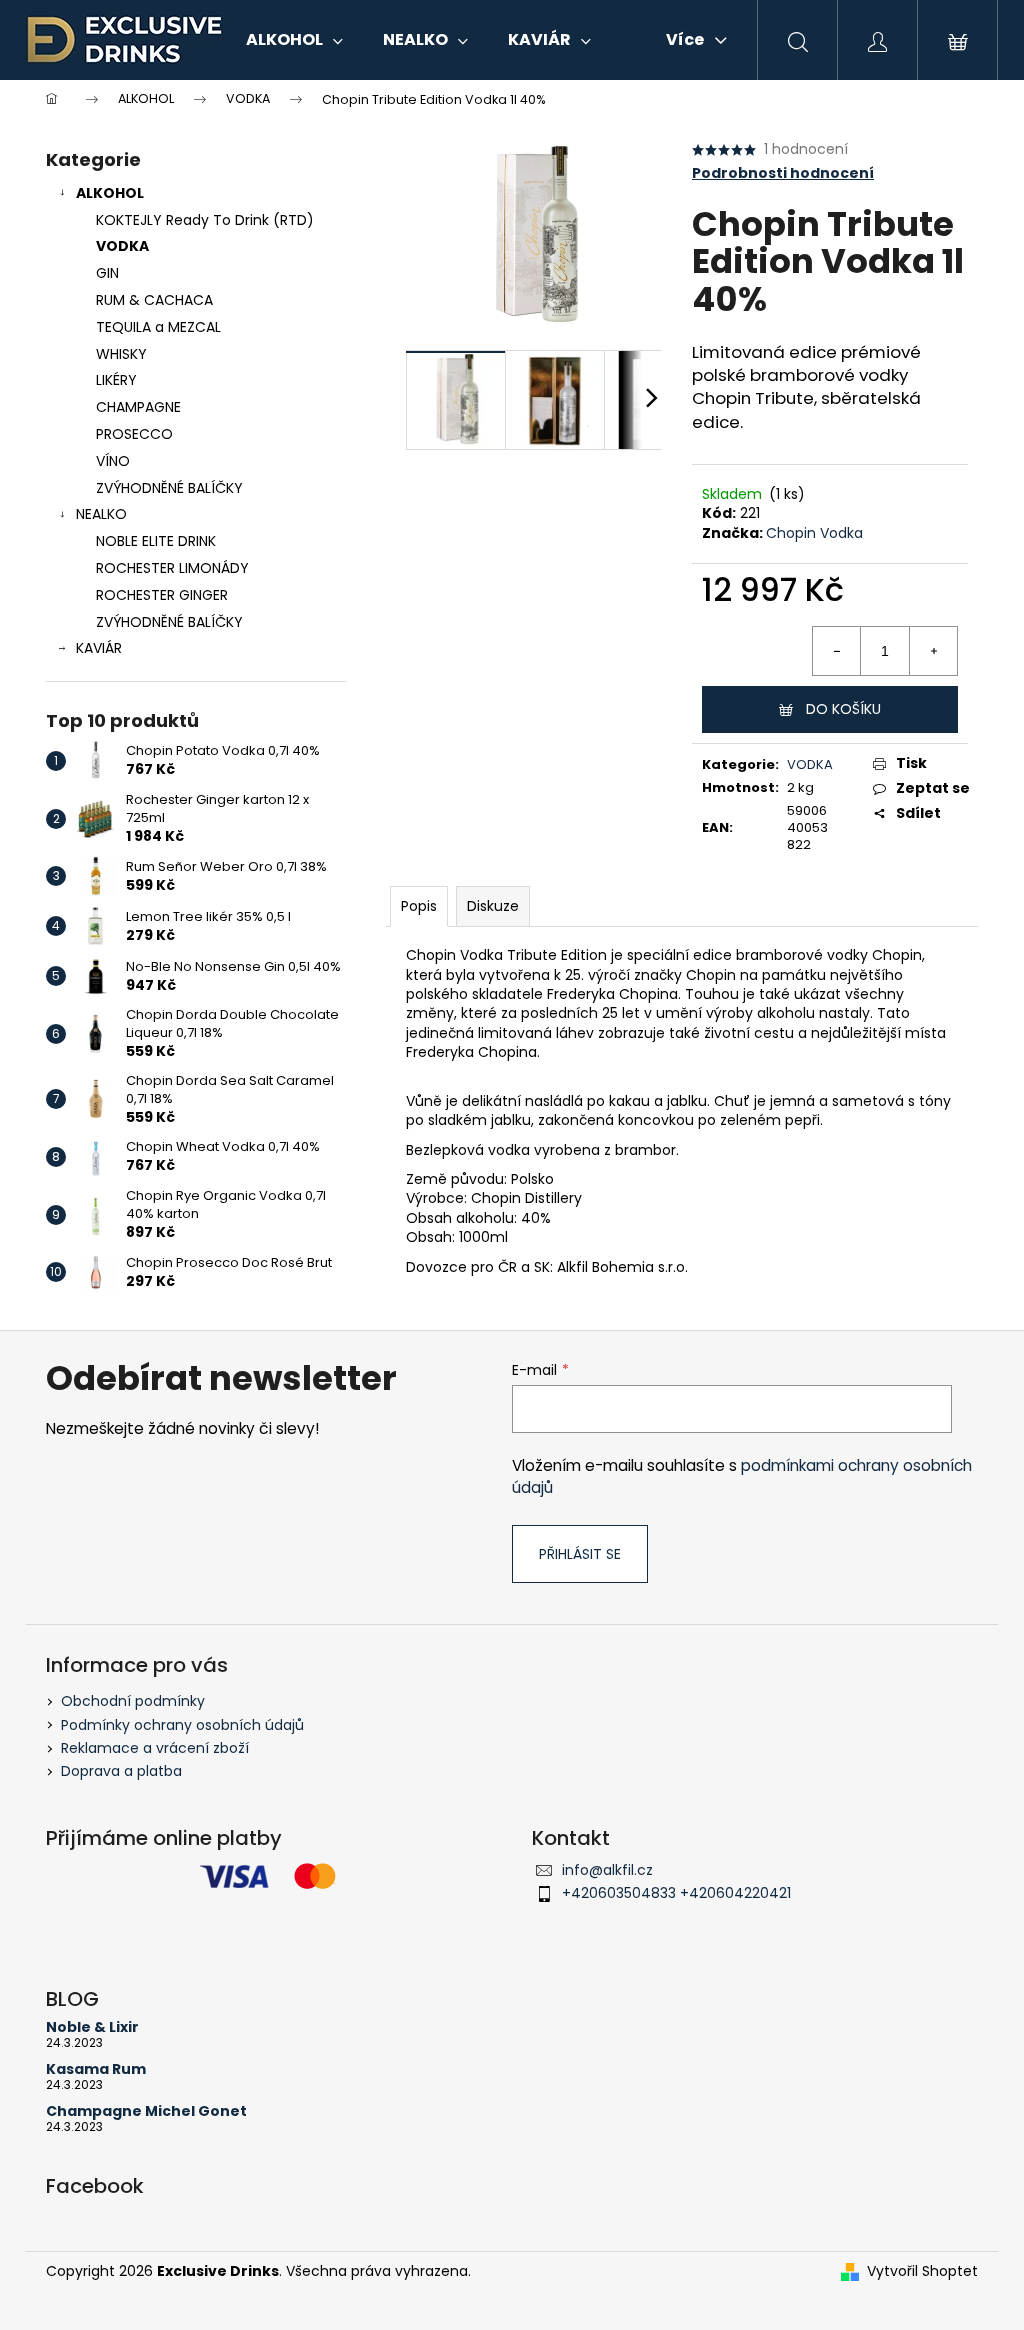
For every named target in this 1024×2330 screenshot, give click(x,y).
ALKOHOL (110, 193)
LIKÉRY (116, 380)
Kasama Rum (96, 2069)
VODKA (122, 246)
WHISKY (121, 354)
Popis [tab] (419, 906)
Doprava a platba (121, 1771)
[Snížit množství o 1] (837, 651)
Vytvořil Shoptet (922, 2271)
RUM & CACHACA (154, 300)
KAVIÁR (99, 648)
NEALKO (101, 514)
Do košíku (843, 709)
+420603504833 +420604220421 (676, 1893)
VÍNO (113, 461)
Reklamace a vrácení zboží (155, 1748)
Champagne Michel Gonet (146, 2111)
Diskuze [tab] (493, 906)
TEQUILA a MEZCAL (158, 327)
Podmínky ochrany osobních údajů (182, 1725)
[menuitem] (294, 40)
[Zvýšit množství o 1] (933, 651)
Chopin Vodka (814, 533)
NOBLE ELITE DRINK (156, 541)
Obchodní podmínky (133, 1701)
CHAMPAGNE (138, 407)
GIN (107, 273)
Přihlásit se (580, 1554)
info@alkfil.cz (607, 1870)
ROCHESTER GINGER (162, 595)
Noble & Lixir (92, 2027)
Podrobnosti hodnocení (783, 173)
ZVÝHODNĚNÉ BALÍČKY (169, 488)
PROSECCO (134, 434)
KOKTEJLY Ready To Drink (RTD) (205, 220)
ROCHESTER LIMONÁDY (172, 568)
